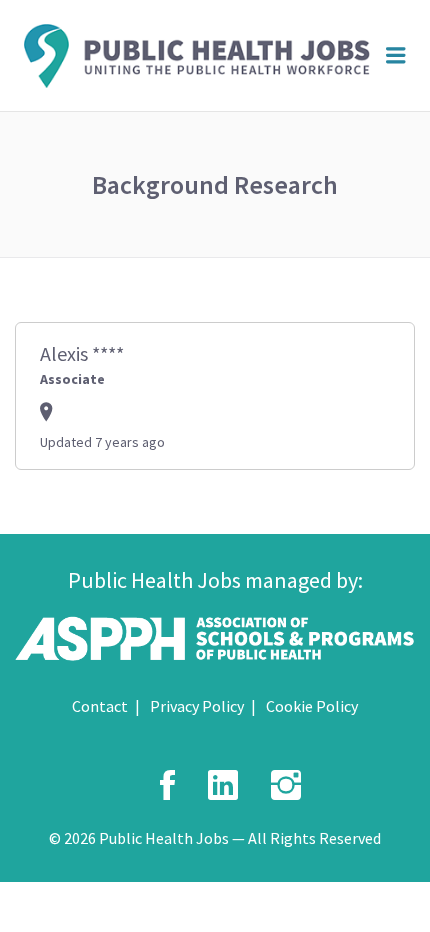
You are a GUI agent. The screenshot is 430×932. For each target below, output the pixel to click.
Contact (100, 706)
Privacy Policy (197, 706)
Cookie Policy (312, 706)
